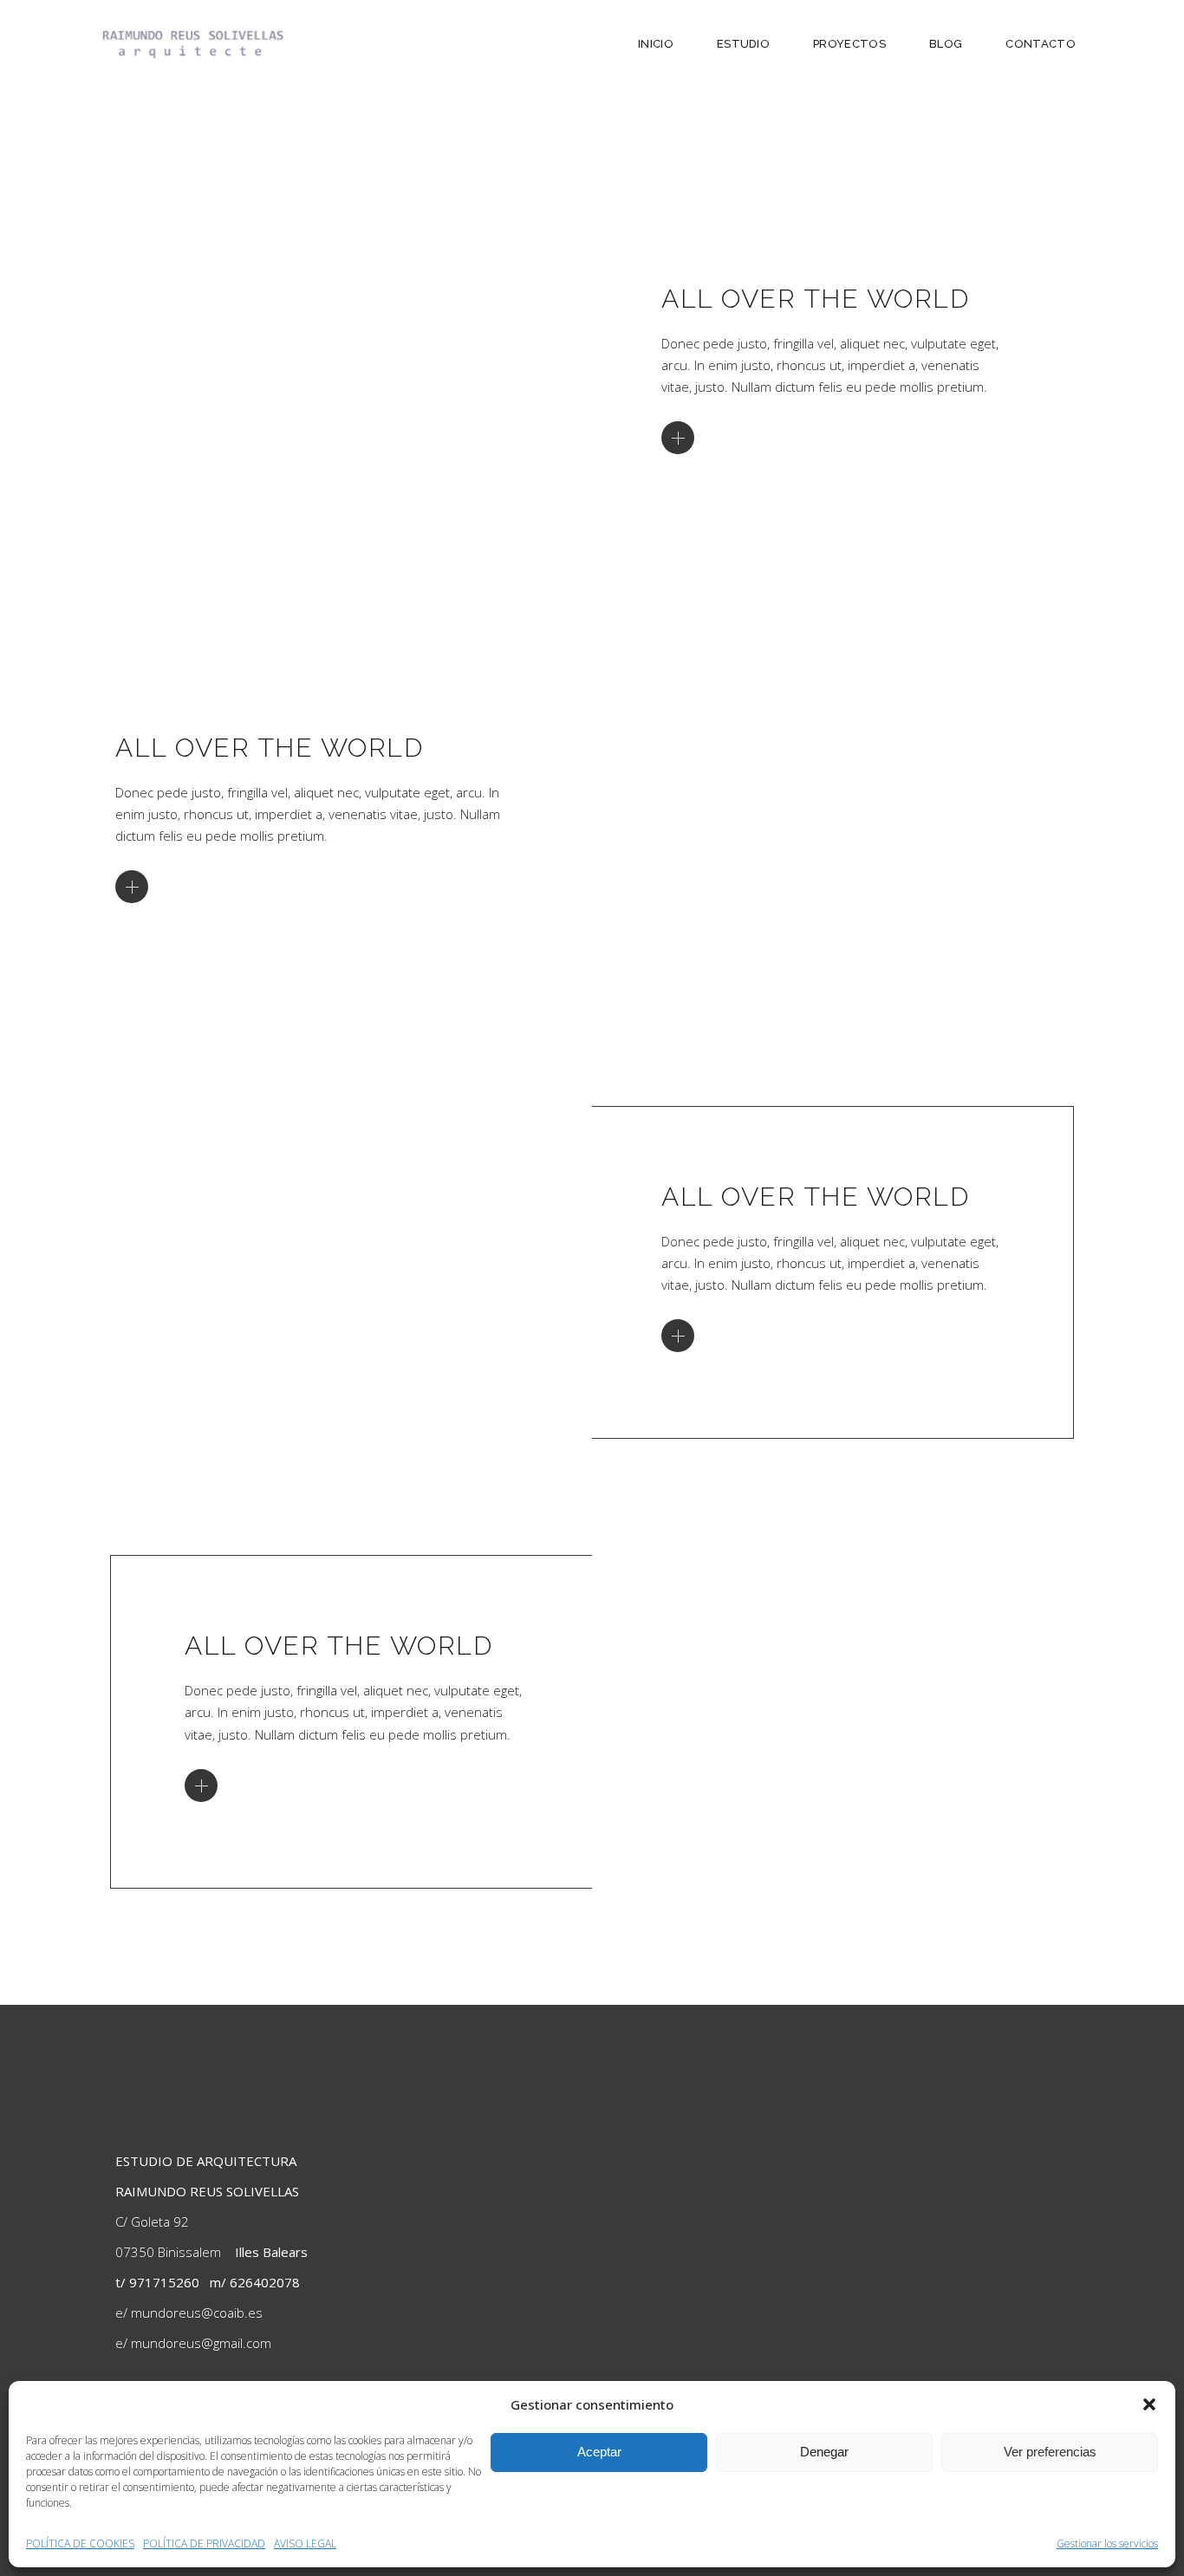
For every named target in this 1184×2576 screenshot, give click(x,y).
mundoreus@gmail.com (201, 2343)
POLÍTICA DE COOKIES (80, 2543)
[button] (1149, 2404)
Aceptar (599, 2452)
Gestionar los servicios (1107, 2543)
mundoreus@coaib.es (197, 2313)
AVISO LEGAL (305, 2543)
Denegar (824, 2452)
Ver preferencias (1050, 2452)
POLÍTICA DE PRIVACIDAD (204, 2543)
